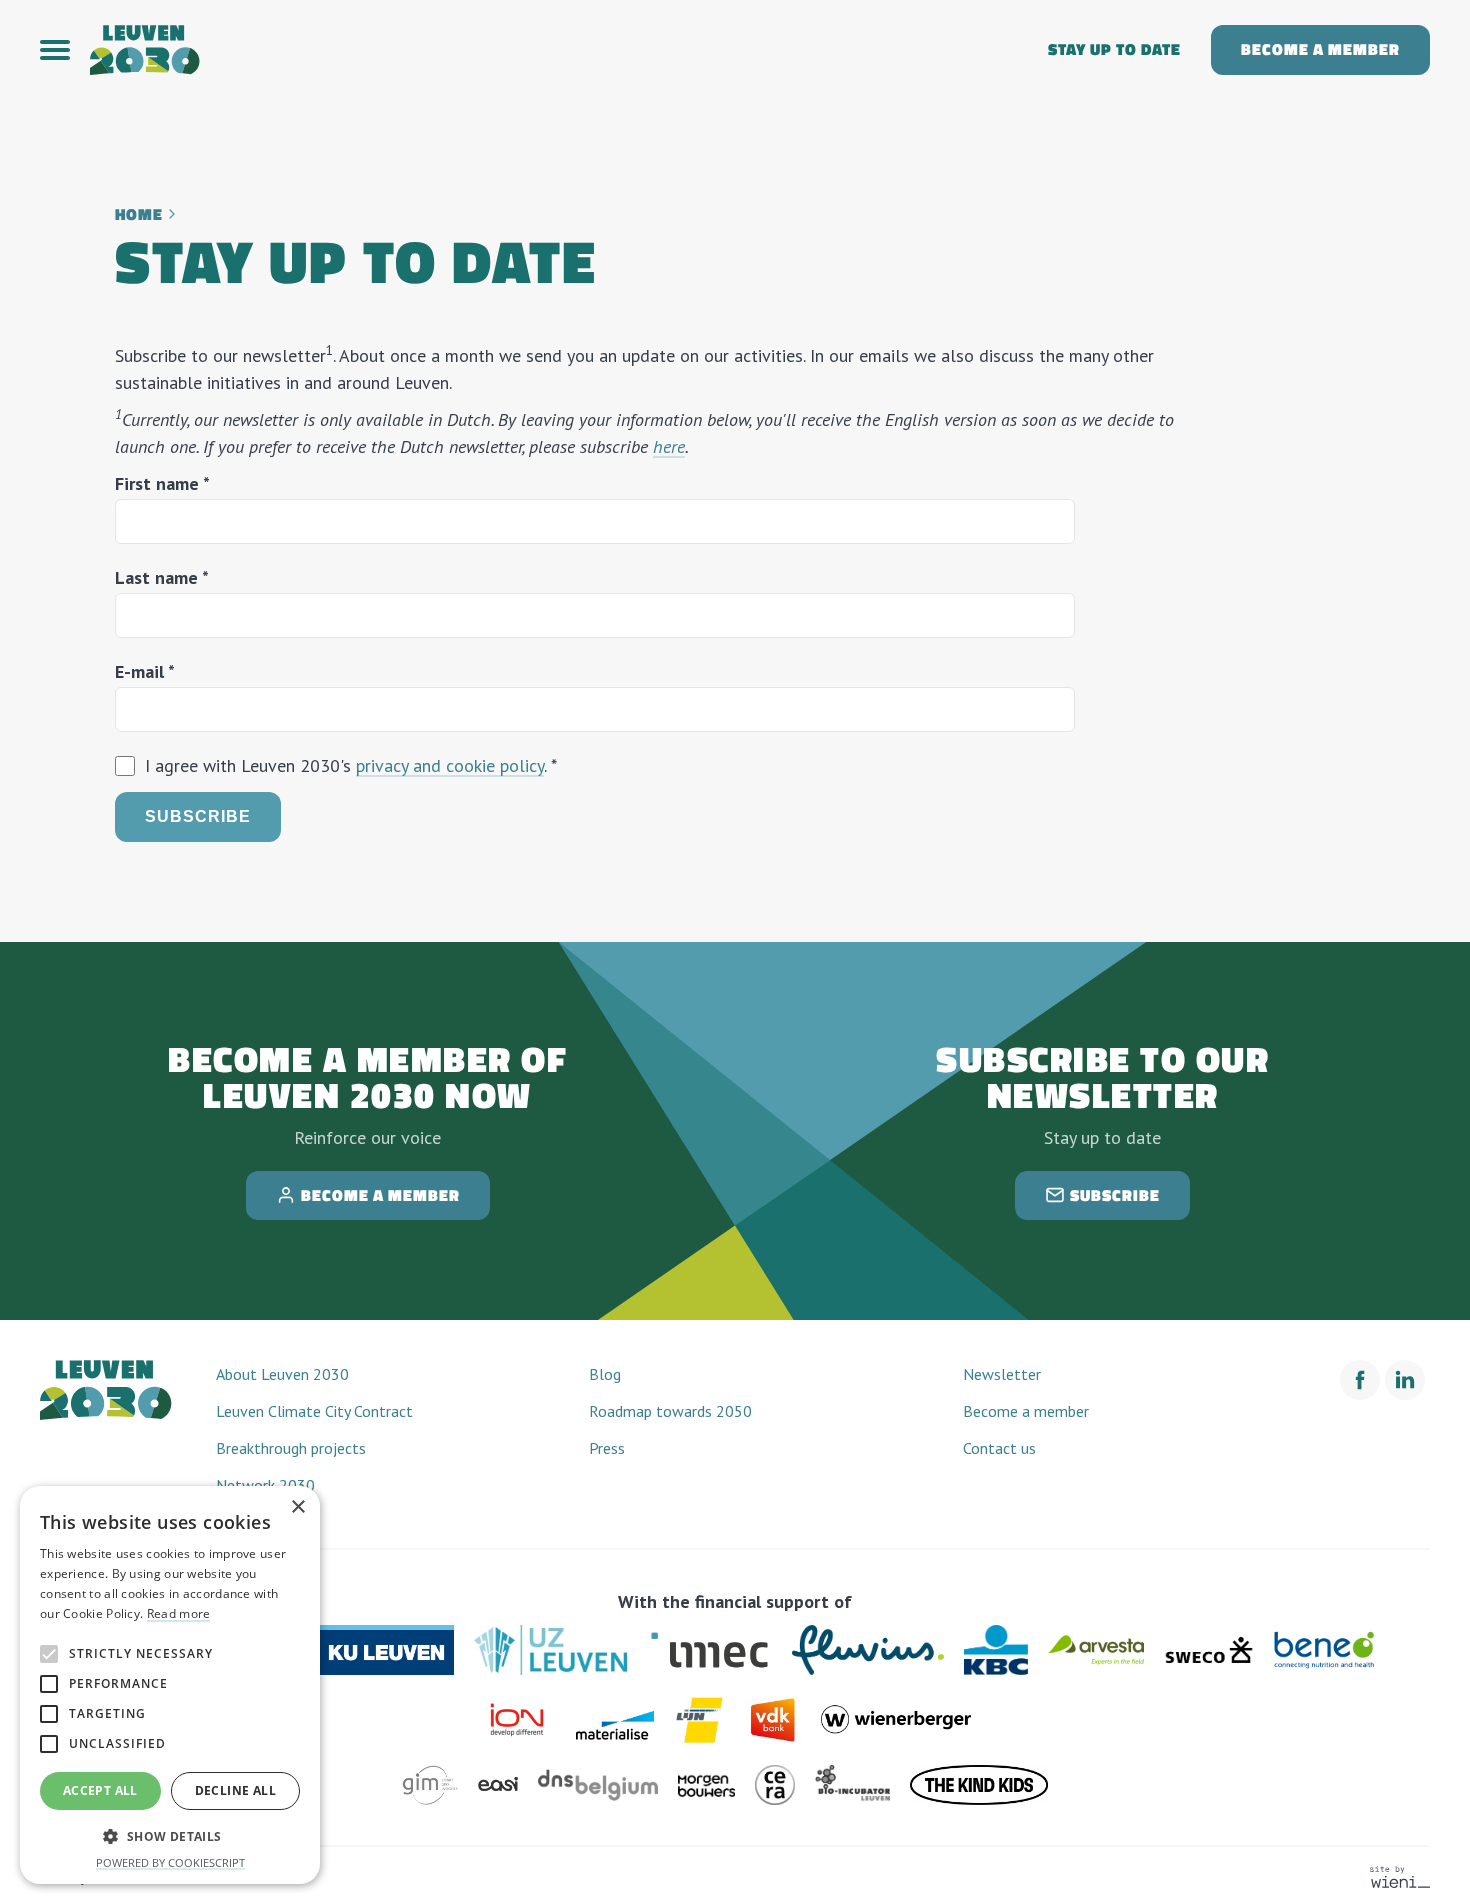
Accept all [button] (100, 1790)
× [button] (297, 1507)
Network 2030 (265, 1485)
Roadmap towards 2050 (670, 1411)
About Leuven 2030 (282, 1374)
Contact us (999, 1448)
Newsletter (1002, 1374)
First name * (162, 483)
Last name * (162, 577)
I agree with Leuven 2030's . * (351, 765)
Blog (605, 1374)
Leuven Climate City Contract (314, 1411)
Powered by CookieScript (170, 1862)
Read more (179, 1613)
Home (139, 214)
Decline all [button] (235, 1790)
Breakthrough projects (291, 1448)
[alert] (170, 1685)
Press (607, 1448)
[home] (554, 50)
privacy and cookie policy (450, 765)
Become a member (1320, 49)
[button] (65, 50)
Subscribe (198, 816)
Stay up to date (1114, 49)
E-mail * (145, 671)
